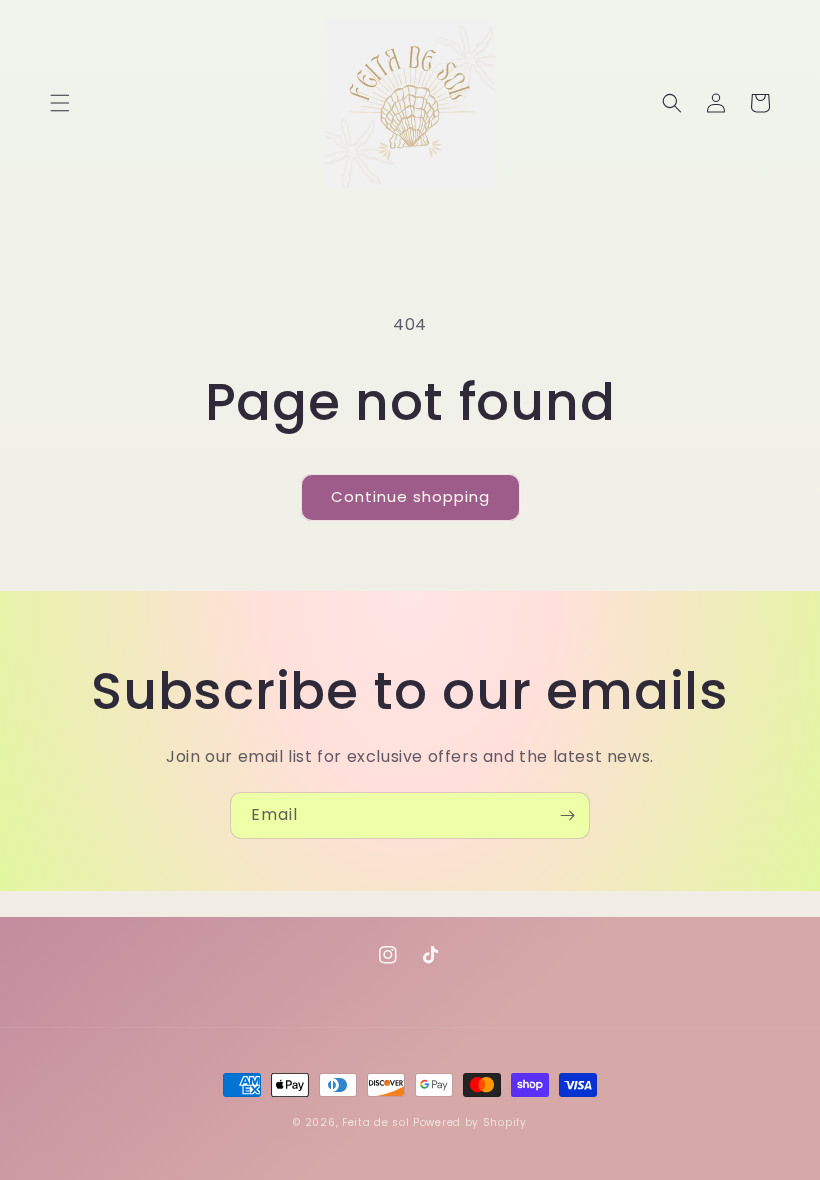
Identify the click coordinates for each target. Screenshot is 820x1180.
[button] (60, 103)
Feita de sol (375, 1122)
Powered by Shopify (470, 1122)
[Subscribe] (567, 815)
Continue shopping (410, 496)
